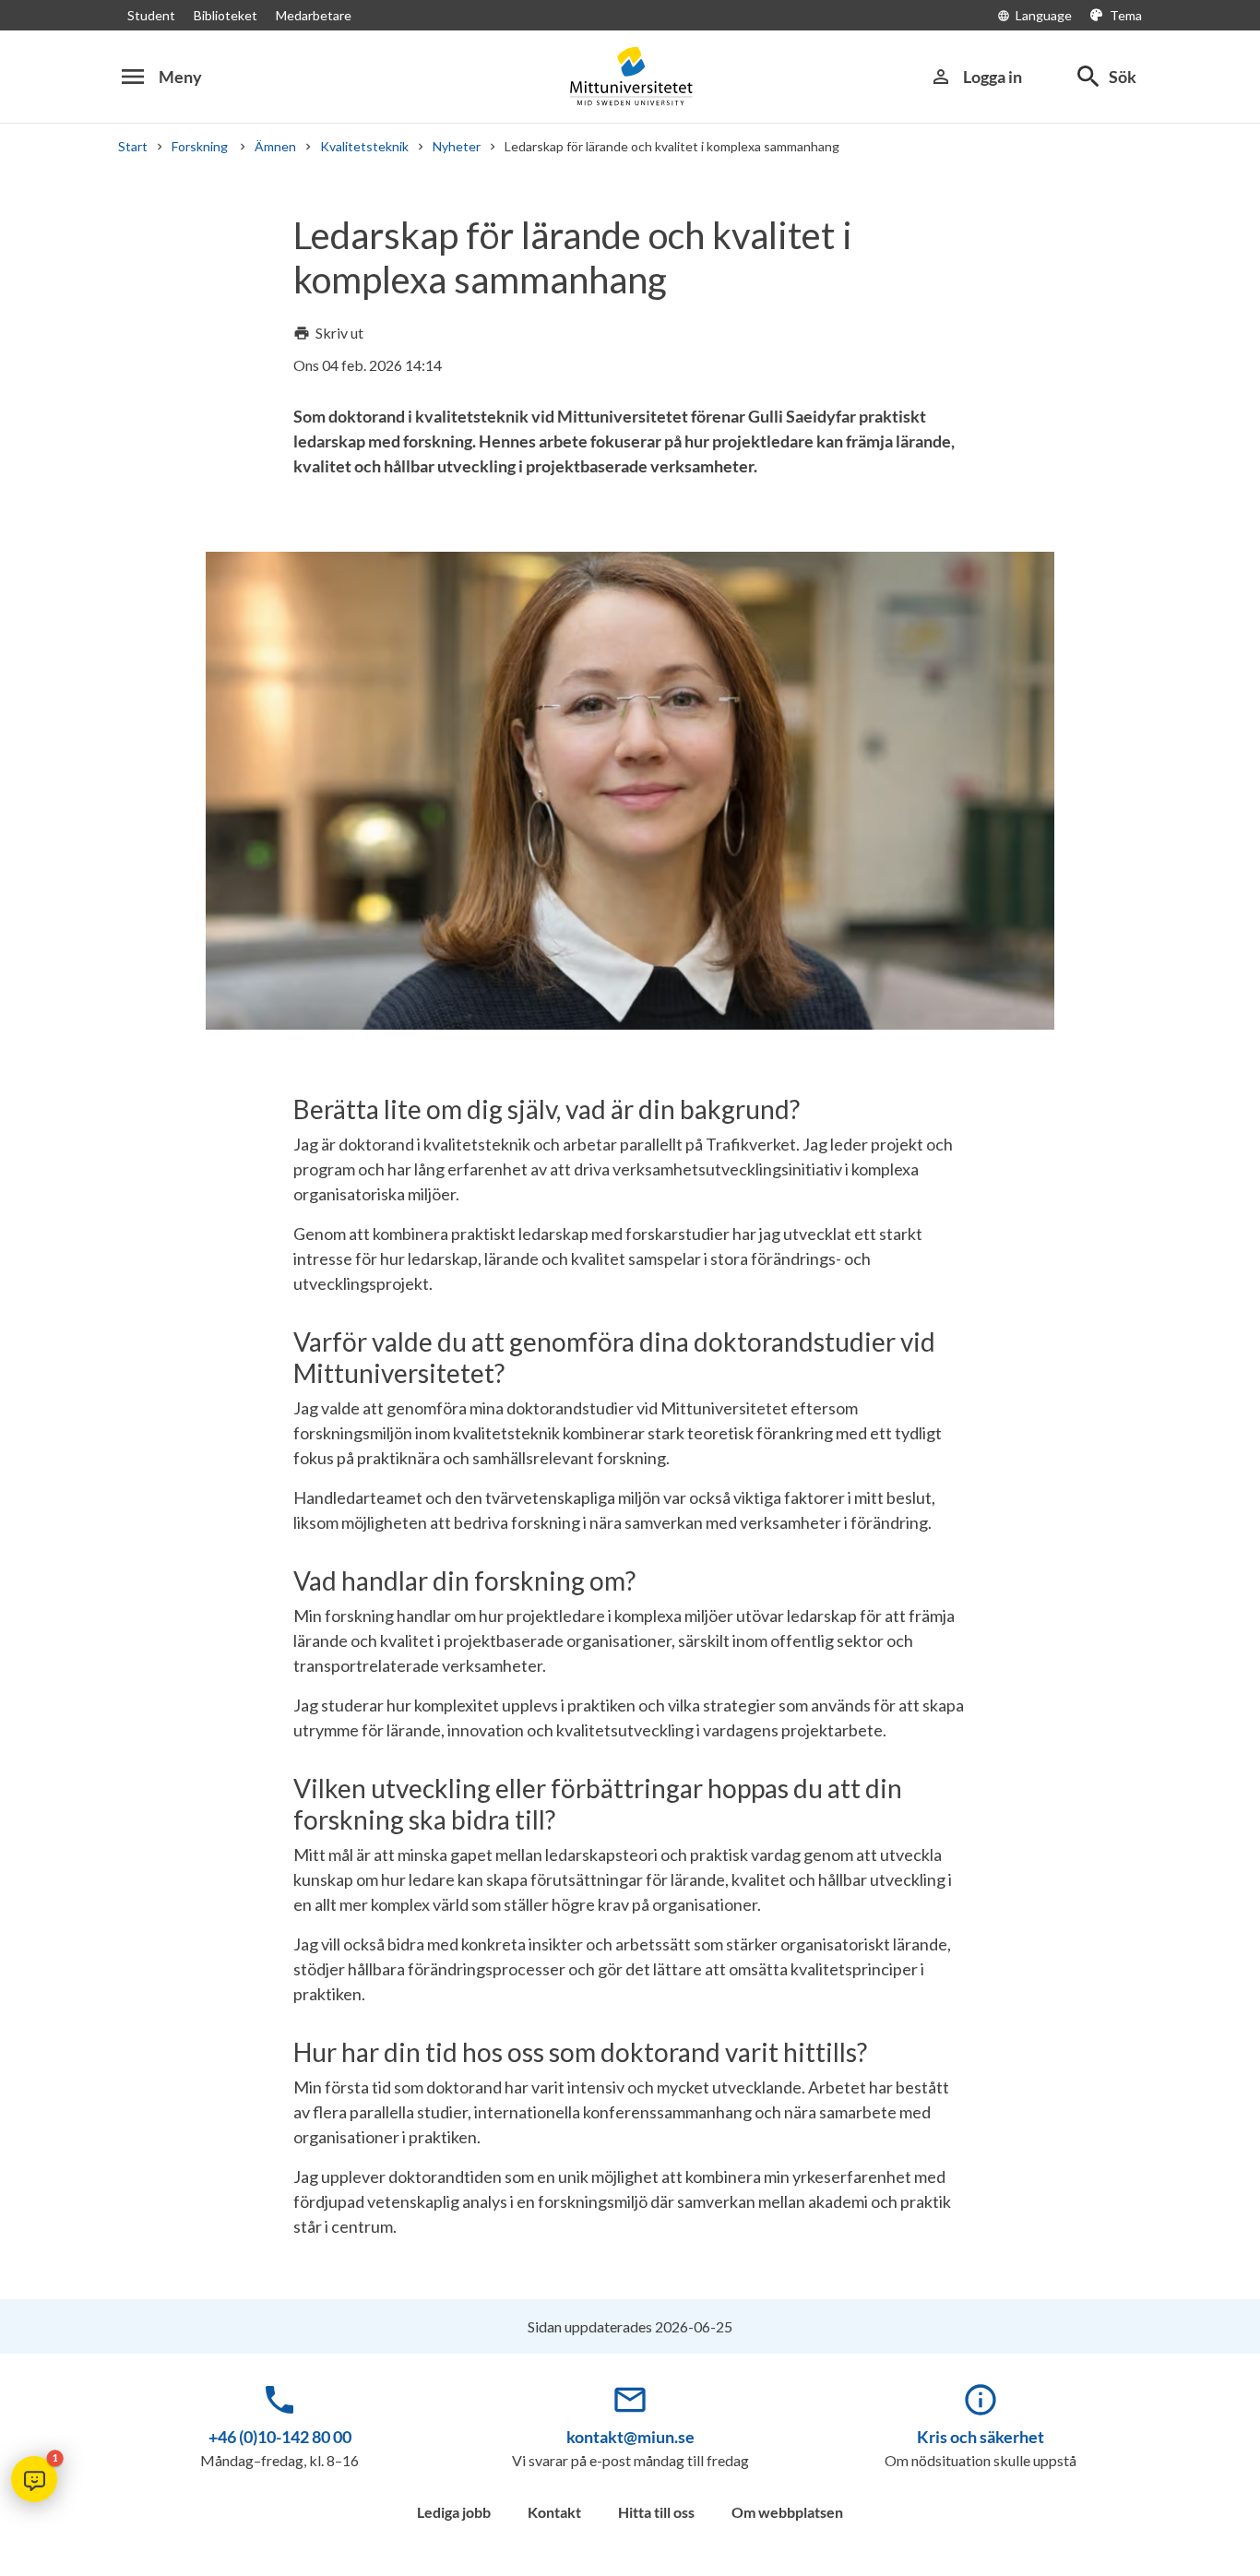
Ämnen (275, 146)
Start (133, 146)
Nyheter (457, 146)
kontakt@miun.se (630, 2437)
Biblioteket (226, 15)
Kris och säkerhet (981, 2437)
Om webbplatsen (787, 2512)
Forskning (201, 146)
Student (151, 15)
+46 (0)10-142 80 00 (280, 2437)
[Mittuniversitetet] (630, 76)
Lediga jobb (454, 2512)
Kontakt (554, 2512)
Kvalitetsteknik (364, 146)
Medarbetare (314, 15)
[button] (34, 2479)
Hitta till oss (656, 2512)
